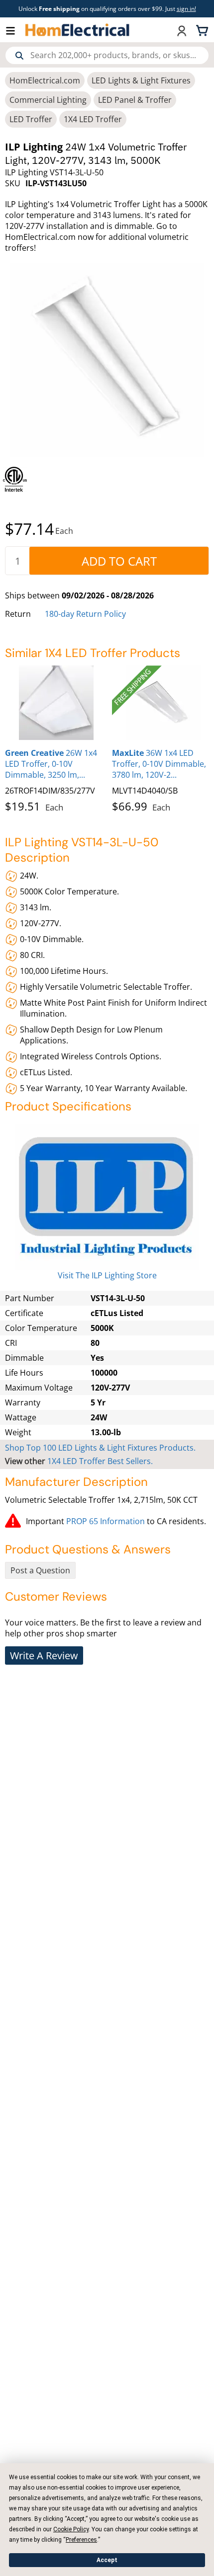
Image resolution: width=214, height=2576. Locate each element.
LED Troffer (31, 119)
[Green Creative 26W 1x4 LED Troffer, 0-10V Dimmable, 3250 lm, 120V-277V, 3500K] (56, 703)
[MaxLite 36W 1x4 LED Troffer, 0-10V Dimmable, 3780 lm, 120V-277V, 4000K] (163, 703)
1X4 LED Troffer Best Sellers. (100, 1461)
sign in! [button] (186, 9)
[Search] (19, 56)
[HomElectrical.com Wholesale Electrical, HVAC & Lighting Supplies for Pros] (78, 30)
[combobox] (107, 55)
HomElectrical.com (45, 80)
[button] (15, 30)
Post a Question (40, 1570)
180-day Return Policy (85, 614)
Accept (107, 2560)
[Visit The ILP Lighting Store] (107, 1197)
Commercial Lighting (48, 100)
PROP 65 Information (106, 1521)
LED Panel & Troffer (135, 100)
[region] (107, 479)
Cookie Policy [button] (71, 2529)
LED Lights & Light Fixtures (141, 80)
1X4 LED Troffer (93, 119)
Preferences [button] (81, 2540)
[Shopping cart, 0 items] (204, 30)
